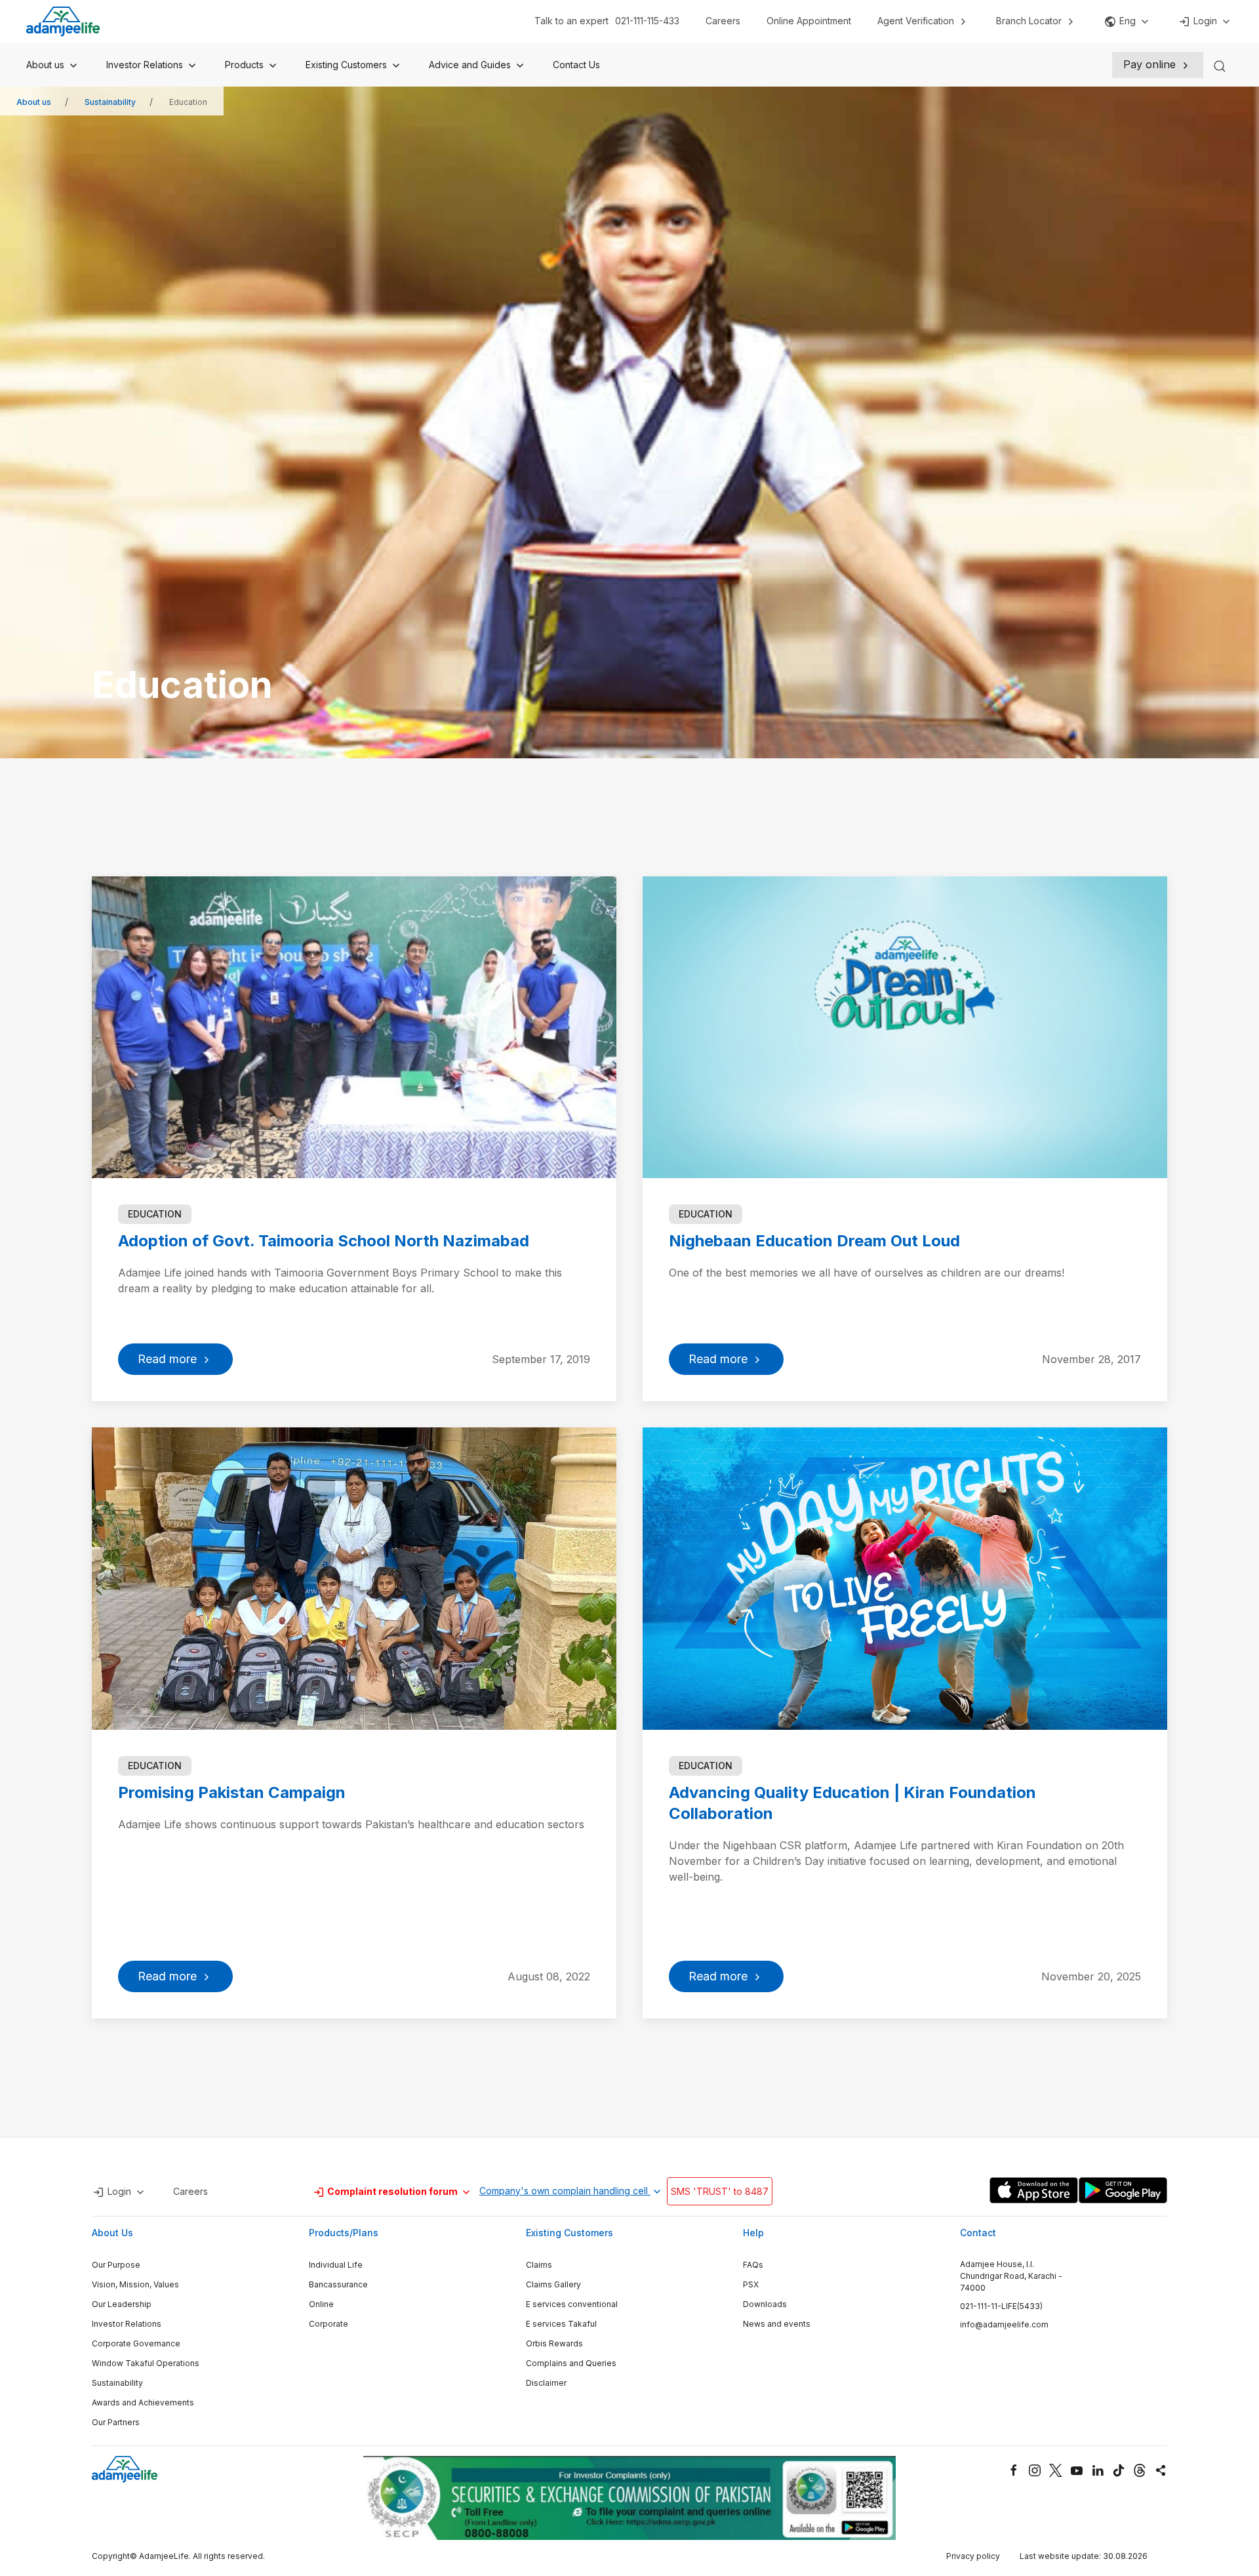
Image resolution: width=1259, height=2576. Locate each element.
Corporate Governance (136, 2343)
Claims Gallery (553, 2284)
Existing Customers (348, 65)
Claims (539, 2265)
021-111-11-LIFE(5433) (1001, 2306)
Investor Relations (146, 65)
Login (1205, 21)
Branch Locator (1030, 21)
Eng (1128, 21)
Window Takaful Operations (146, 2363)
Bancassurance (338, 2284)
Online (321, 2304)
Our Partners (116, 2422)
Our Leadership (122, 2304)
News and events (777, 2324)
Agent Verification (917, 21)
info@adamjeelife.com (1004, 2324)
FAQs (753, 2265)
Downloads (765, 2304)
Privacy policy (973, 2556)
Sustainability (110, 102)
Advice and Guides (471, 65)
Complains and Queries (571, 2363)
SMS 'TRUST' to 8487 (720, 2191)
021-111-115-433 (647, 21)
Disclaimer (546, 2383)
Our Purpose (116, 2265)
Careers (723, 21)
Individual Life (336, 2265)
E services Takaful (561, 2324)
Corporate (329, 2324)
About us (47, 65)
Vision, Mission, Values (135, 2284)
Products (246, 65)
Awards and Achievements (143, 2402)
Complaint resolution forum (392, 2191)
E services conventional (572, 2304)
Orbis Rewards (554, 2343)
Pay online (1151, 64)
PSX (751, 2284)
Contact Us (576, 65)
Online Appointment (809, 21)
